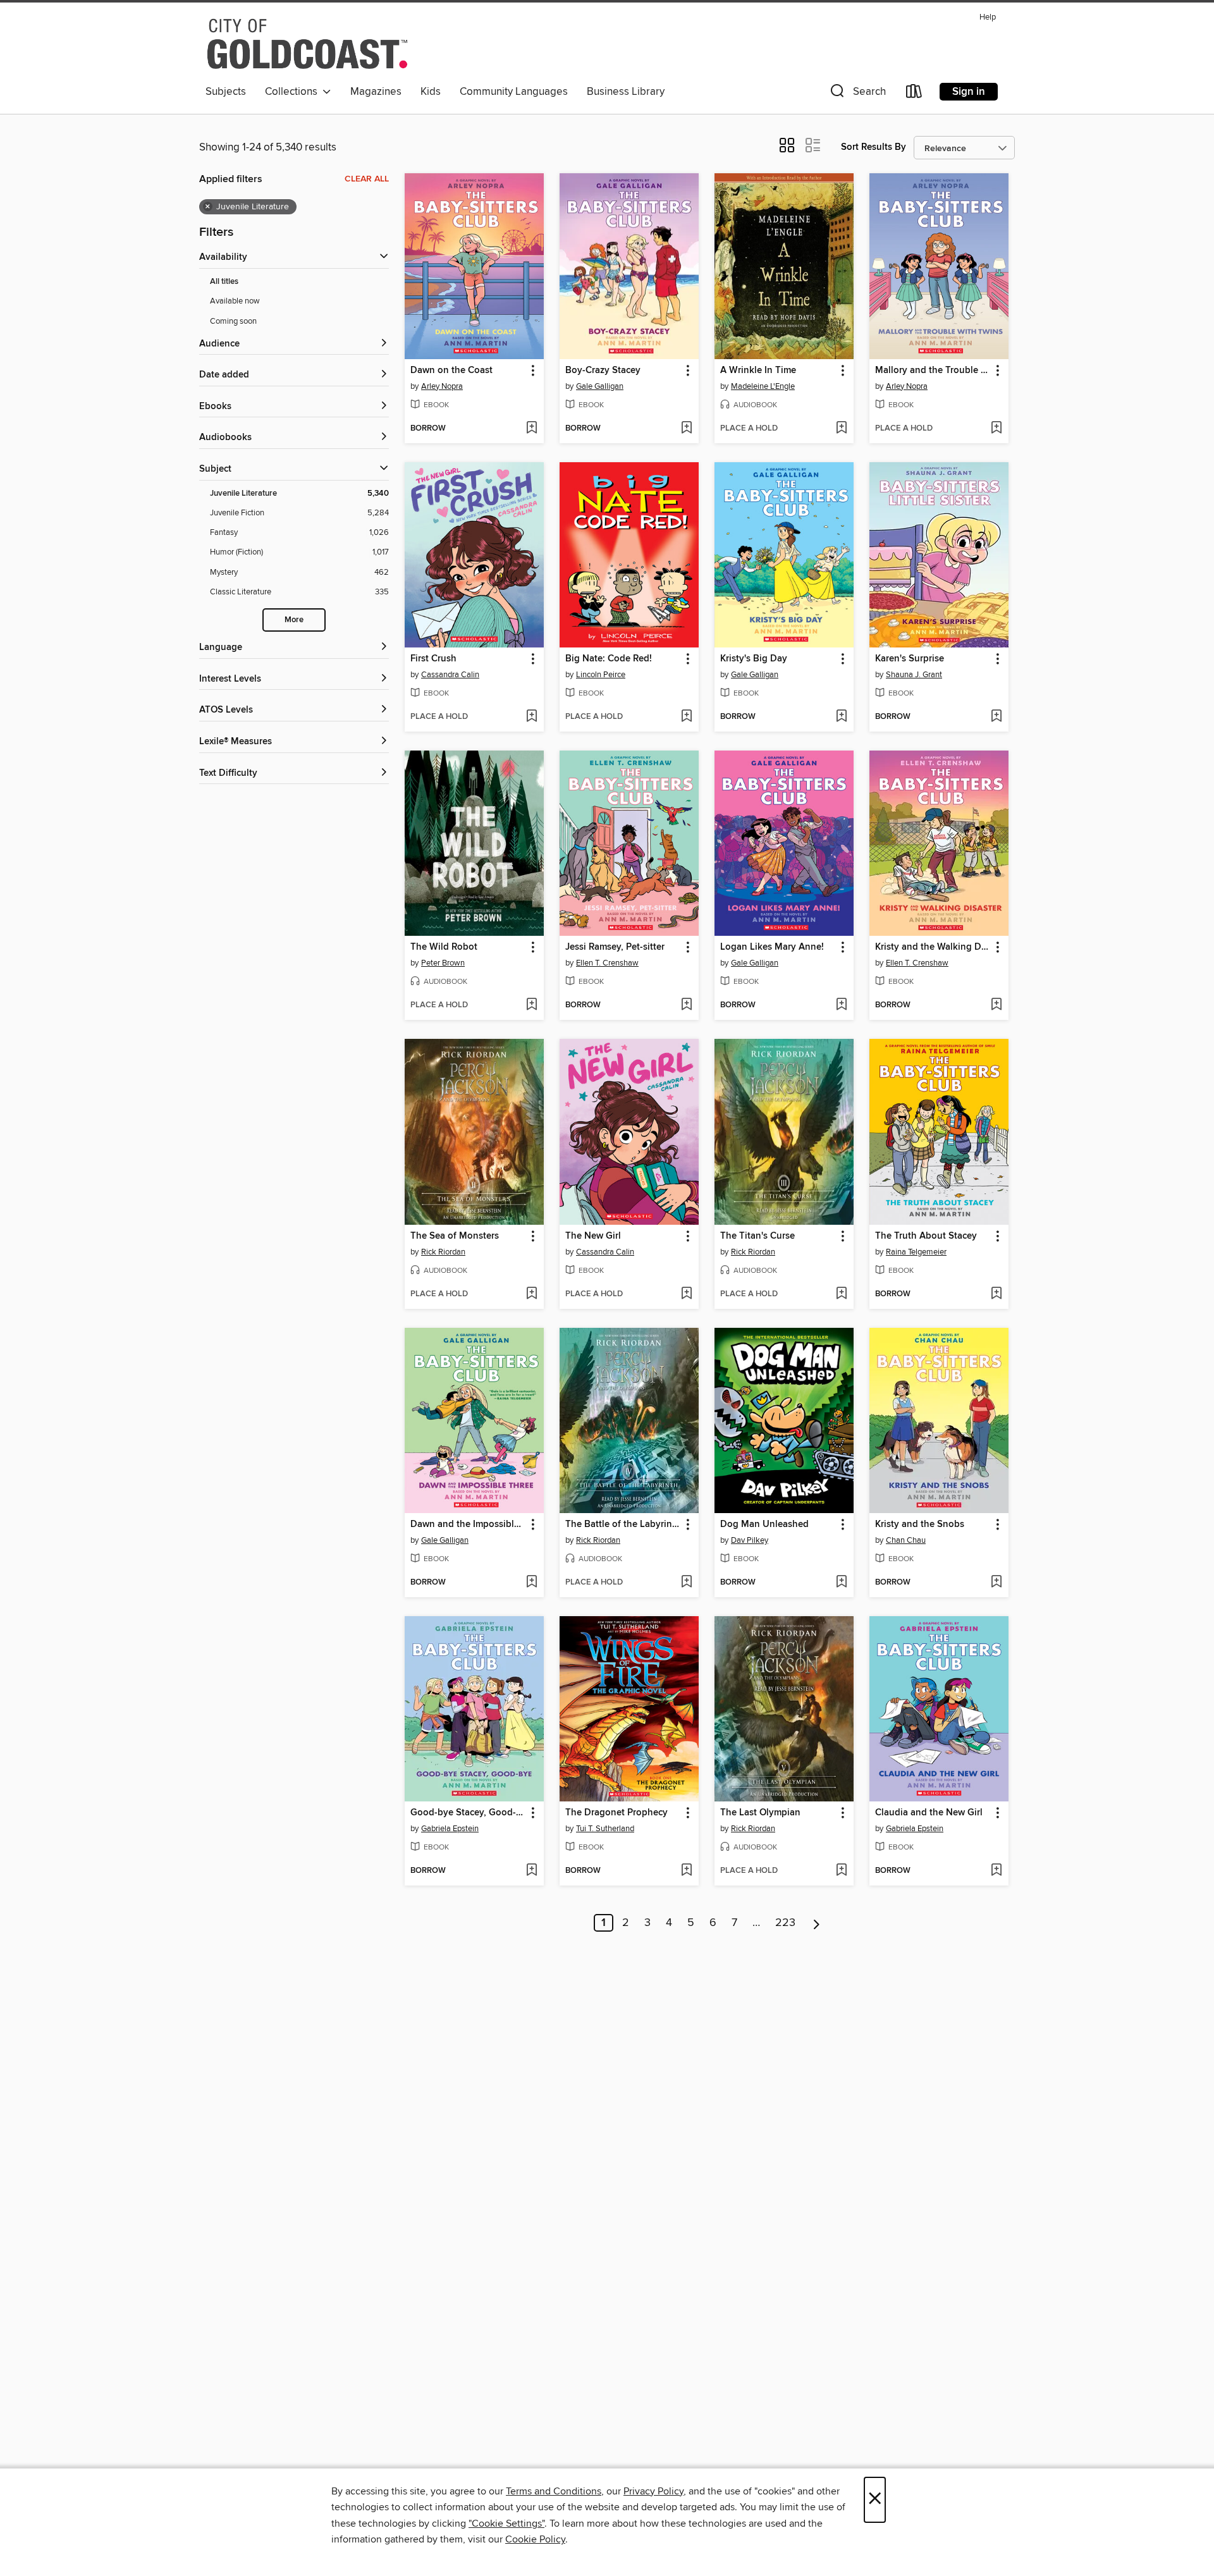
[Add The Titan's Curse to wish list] (841, 1294)
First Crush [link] (433, 659)
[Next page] (817, 1923)
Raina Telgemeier (916, 1252)
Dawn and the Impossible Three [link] (468, 1524)
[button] (857, 94)
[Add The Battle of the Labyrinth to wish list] (686, 1583)
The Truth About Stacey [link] (926, 1236)
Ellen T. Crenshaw (607, 963)
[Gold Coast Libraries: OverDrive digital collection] (307, 44)
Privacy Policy (653, 2491)
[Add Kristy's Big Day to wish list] (841, 717)
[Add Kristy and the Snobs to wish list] (996, 1583)
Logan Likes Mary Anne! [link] (772, 947)
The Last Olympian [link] (760, 1813)
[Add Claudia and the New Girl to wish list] (996, 1871)
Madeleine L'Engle (763, 386)
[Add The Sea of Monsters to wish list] (531, 1294)
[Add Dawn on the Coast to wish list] (531, 429)
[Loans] (914, 94)
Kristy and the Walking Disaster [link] (933, 947)
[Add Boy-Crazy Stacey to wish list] (686, 429)
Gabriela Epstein (450, 1829)
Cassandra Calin (450, 675)
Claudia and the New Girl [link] (929, 1813)
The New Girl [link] (593, 1236)
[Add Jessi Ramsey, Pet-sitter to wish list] (686, 1005)
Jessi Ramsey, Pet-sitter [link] (615, 947)
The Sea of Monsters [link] (455, 1236)
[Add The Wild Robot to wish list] (531, 1005)
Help (988, 17)
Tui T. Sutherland (605, 1829)
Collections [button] (294, 92)
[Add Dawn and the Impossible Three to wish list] (531, 1583)
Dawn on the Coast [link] (451, 371)
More (294, 620)
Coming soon (233, 321)
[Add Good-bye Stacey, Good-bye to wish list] (531, 1871)
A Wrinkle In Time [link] (758, 371)
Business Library (626, 92)
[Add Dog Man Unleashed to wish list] (841, 1583)
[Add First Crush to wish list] (531, 717)
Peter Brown (443, 963)
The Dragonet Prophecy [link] (616, 1813)
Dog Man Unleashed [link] (764, 1524)
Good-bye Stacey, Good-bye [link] (468, 1813)
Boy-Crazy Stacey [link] (603, 371)
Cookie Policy (535, 2539)
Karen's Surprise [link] (910, 659)
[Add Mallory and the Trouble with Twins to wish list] (996, 429)
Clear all (367, 179)
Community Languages (514, 92)
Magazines (376, 92)
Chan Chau (906, 1540)
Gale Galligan (600, 386)
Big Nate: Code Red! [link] (609, 659)
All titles (224, 282)
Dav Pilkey (750, 1540)
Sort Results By (874, 147)
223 (785, 1923)
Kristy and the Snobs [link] (920, 1524)
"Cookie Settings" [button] (506, 2524)
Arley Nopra (442, 386)
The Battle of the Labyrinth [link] (623, 1524)
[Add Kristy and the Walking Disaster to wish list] (996, 1005)
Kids (431, 92)
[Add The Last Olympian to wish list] (841, 1871)
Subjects (226, 92)
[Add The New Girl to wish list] (686, 1294)
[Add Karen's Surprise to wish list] (996, 717)
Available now (235, 301)
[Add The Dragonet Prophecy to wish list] (686, 1871)
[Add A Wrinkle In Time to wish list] (841, 429)
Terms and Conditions (554, 2491)
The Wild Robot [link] (444, 947)
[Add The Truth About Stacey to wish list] (996, 1294)
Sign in (969, 92)
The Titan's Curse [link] (757, 1236)
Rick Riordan (443, 1252)
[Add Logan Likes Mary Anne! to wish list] (841, 1005)
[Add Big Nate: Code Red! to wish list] (686, 717)
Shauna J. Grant (914, 675)
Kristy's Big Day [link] (754, 659)
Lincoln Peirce (601, 675)
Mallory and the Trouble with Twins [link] (933, 371)
